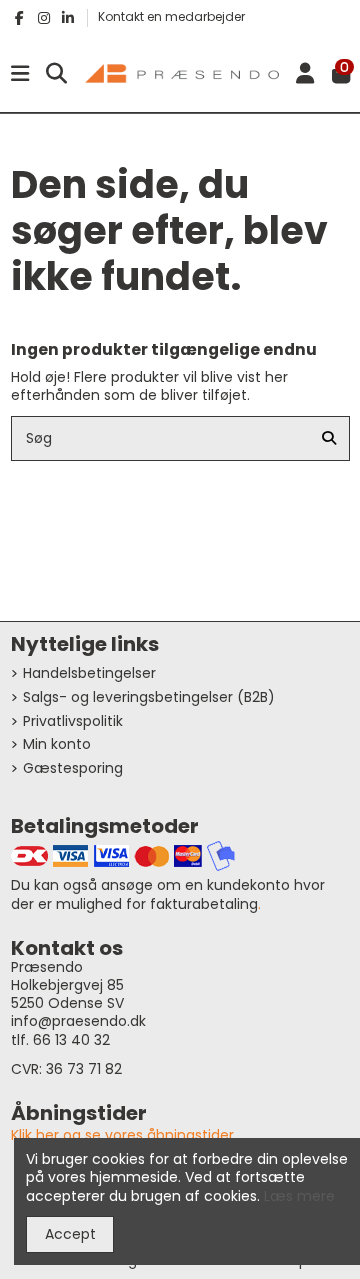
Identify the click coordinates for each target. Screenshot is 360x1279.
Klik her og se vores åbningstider (122, 1135)
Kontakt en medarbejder (171, 16)
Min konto (57, 744)
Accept (70, 1234)
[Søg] (329, 438)
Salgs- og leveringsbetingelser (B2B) (149, 697)
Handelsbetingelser (89, 673)
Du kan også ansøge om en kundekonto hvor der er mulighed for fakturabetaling (168, 894)
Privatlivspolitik (73, 721)
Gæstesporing (73, 768)
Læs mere (299, 1196)
